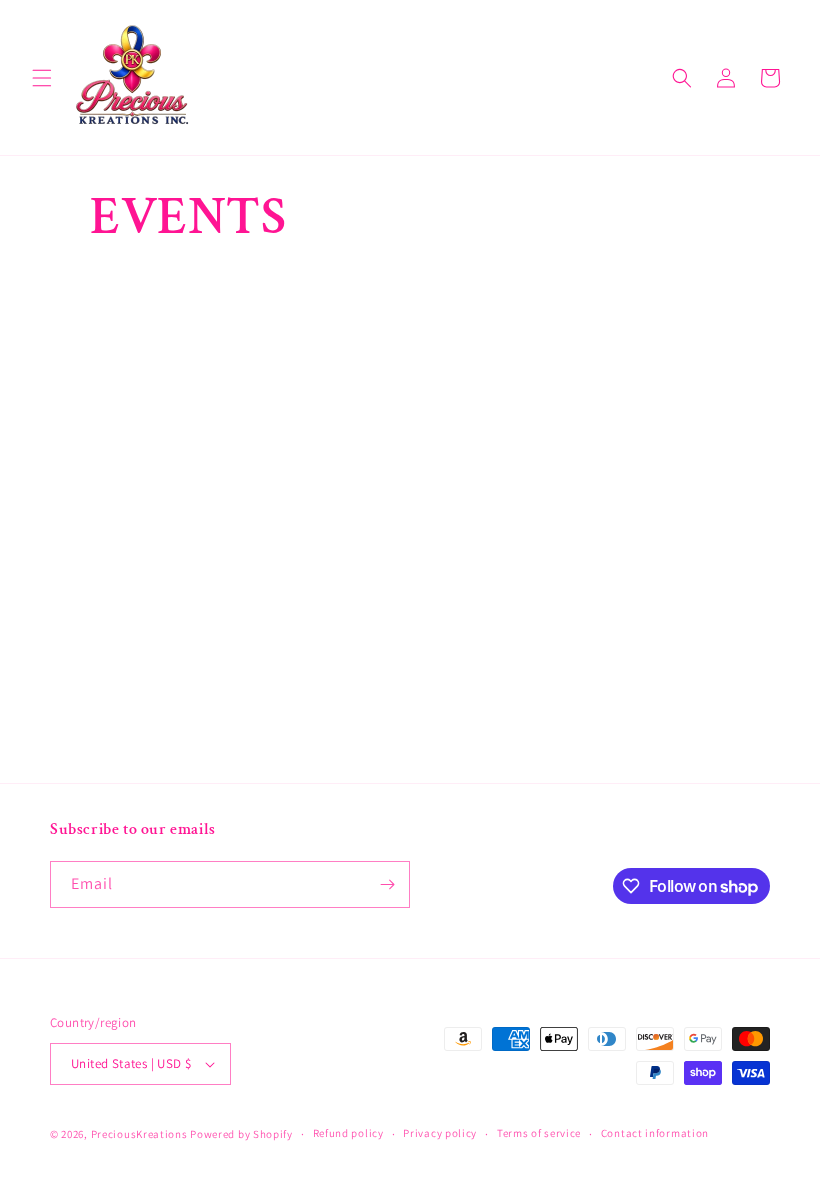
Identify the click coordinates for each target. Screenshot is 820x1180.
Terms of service (539, 1133)
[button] (42, 78)
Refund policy (348, 1133)
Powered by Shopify (241, 1134)
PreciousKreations (139, 1134)
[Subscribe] (387, 884)
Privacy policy (440, 1133)
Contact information (655, 1133)
